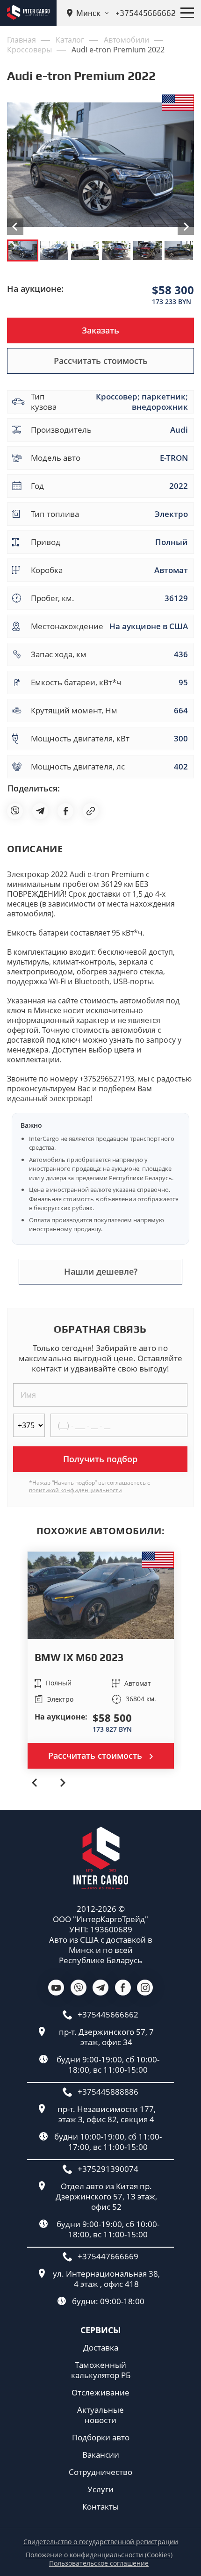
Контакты (100, 2507)
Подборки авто (101, 2438)
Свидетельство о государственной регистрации (101, 2542)
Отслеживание (100, 2393)
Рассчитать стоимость (101, 361)
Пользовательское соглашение (99, 2563)
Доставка (101, 2348)
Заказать (100, 330)
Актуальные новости (100, 2415)
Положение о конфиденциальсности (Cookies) (99, 2555)
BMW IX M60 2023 (79, 1657)
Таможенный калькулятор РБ (101, 2370)
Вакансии (101, 2455)
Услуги (100, 2489)
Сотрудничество (100, 2472)
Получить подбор (100, 1459)
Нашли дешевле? (101, 1271)
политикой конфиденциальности (75, 1490)
